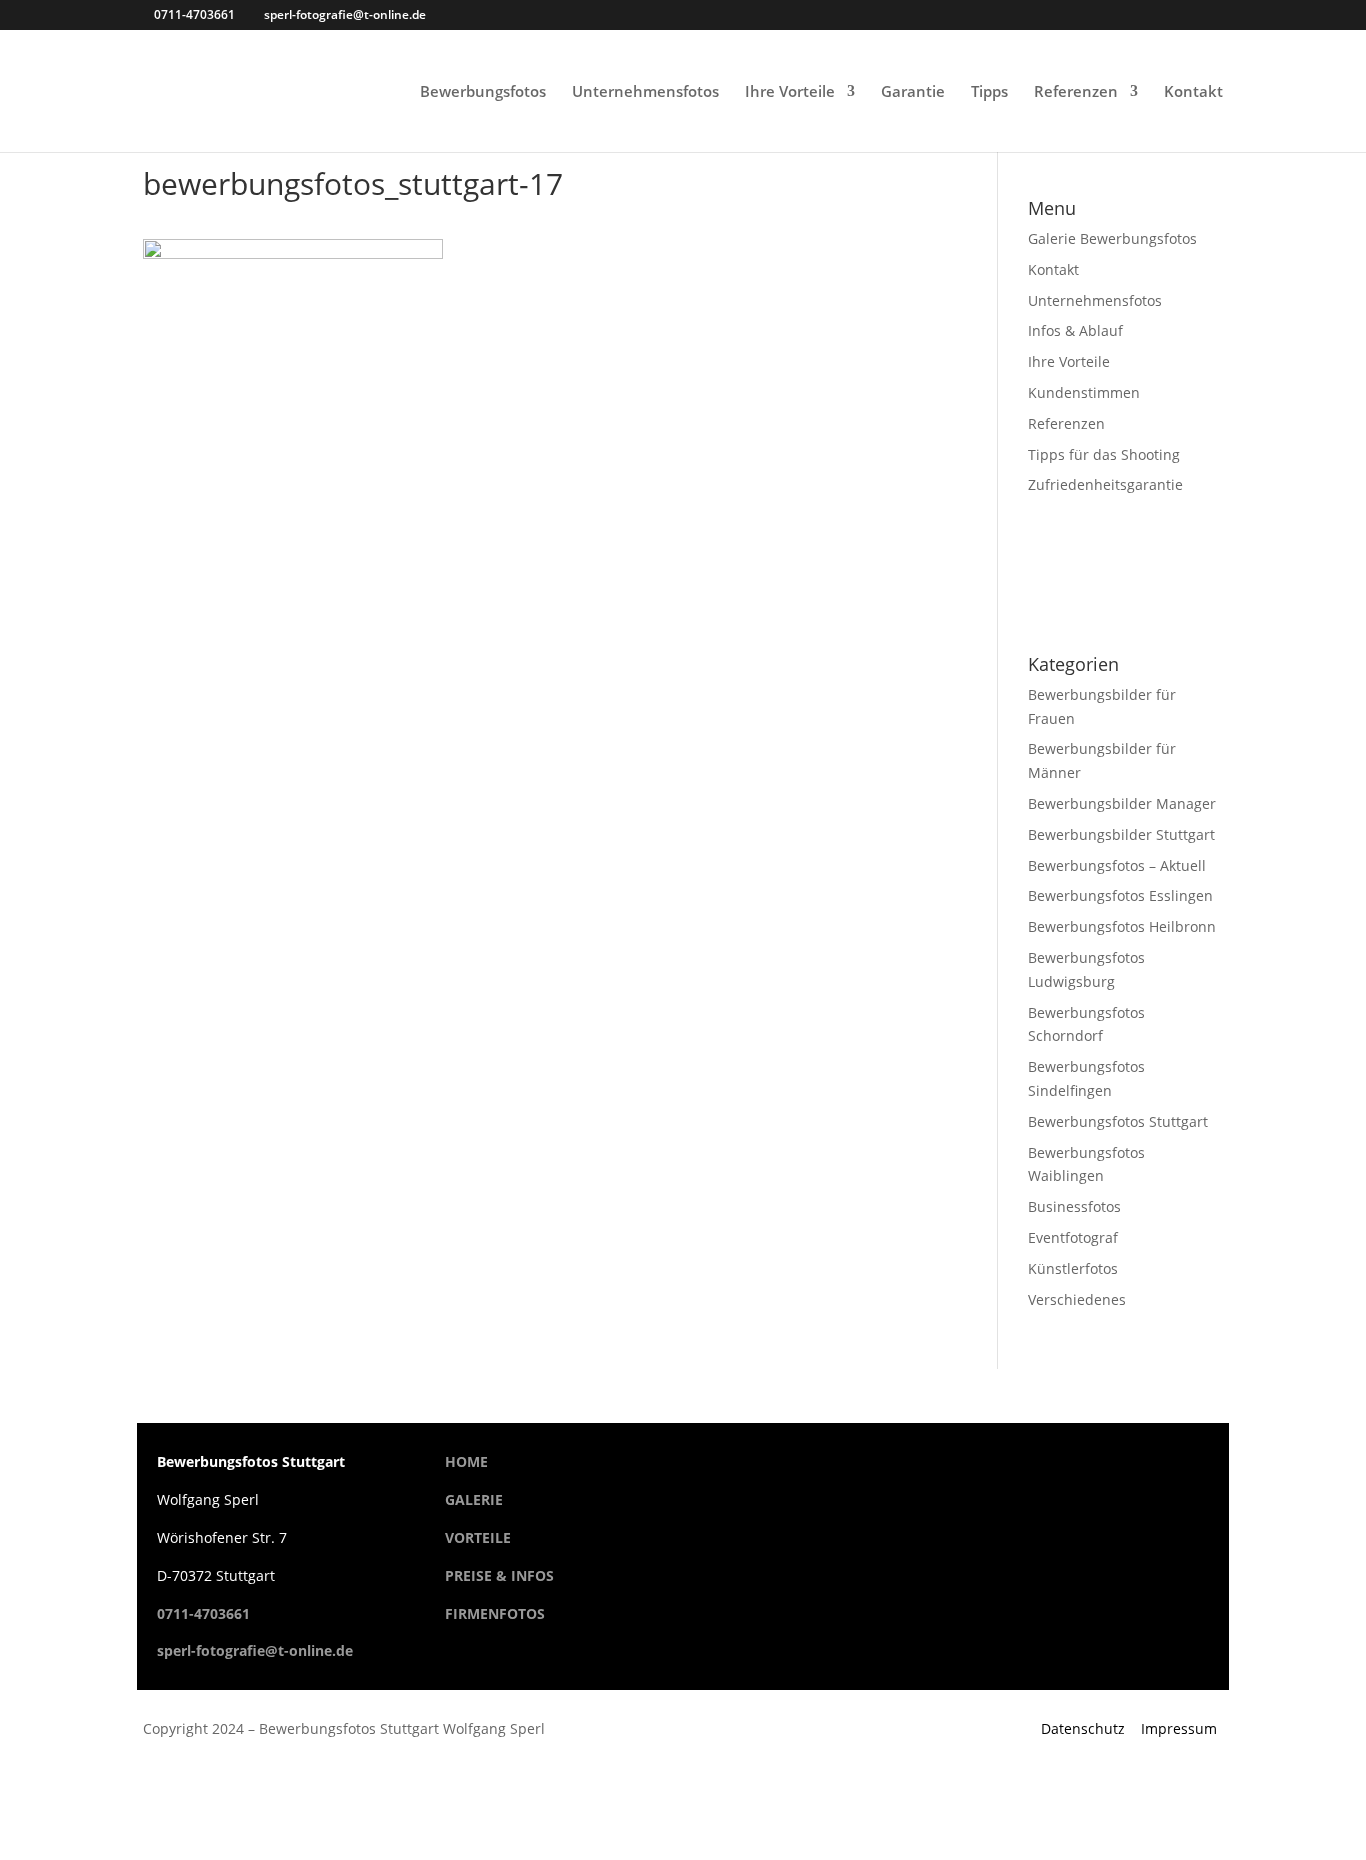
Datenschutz (1083, 1728)
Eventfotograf (1073, 1237)
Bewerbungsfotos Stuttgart (1118, 1121)
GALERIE (474, 1499)
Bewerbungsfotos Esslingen (1120, 895)
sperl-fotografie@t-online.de (255, 1650)
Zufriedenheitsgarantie (1105, 484)
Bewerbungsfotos (483, 92)
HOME (466, 1461)
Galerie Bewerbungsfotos (1112, 238)
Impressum (1179, 1728)
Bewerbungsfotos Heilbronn (1122, 926)
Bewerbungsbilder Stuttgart (1121, 834)
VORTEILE (478, 1537)
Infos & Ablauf (1075, 330)
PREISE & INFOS (499, 1575)
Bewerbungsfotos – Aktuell (1117, 865)
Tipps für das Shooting (1104, 454)
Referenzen (1076, 92)
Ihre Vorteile (790, 92)
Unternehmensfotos (645, 92)
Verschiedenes (1077, 1299)
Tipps (989, 92)
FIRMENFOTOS (495, 1613)
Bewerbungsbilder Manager (1122, 803)
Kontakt (1193, 92)
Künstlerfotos (1073, 1268)
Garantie (913, 92)
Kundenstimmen (1084, 392)
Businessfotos (1074, 1206)
